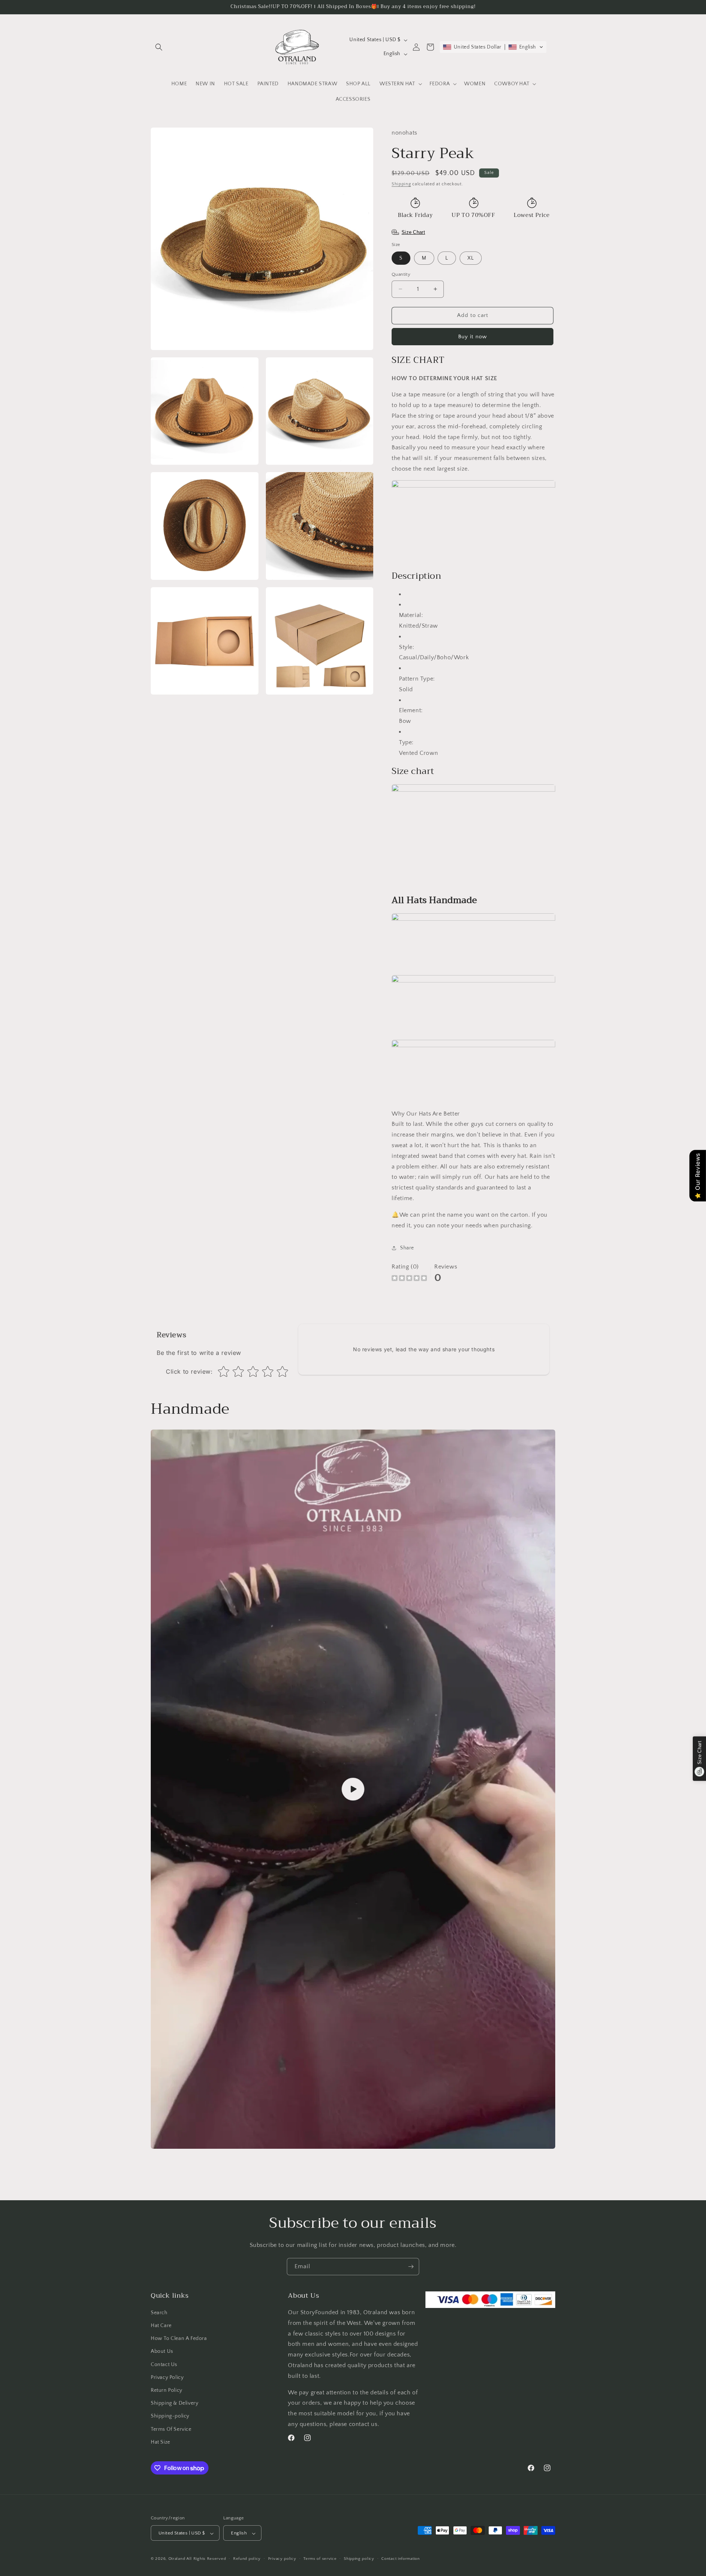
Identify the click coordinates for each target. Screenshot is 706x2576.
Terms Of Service (171, 2429)
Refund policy (247, 2559)
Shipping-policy (170, 2416)
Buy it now (473, 337)
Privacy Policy (167, 2377)
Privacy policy (282, 2559)
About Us (162, 2352)
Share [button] (407, 1248)
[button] (159, 47)
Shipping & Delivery (174, 2403)
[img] (409, 1279)
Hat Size (161, 2442)
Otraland (177, 2559)
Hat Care (161, 2326)
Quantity (401, 274)
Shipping (401, 184)
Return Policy (167, 2390)
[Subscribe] (411, 2267)
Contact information (400, 2559)
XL (471, 258)
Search (159, 2313)
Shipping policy (359, 2559)
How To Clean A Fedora (179, 2338)
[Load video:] (353, 1789)
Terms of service (320, 2559)
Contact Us (164, 2365)
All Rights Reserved (206, 2559)
